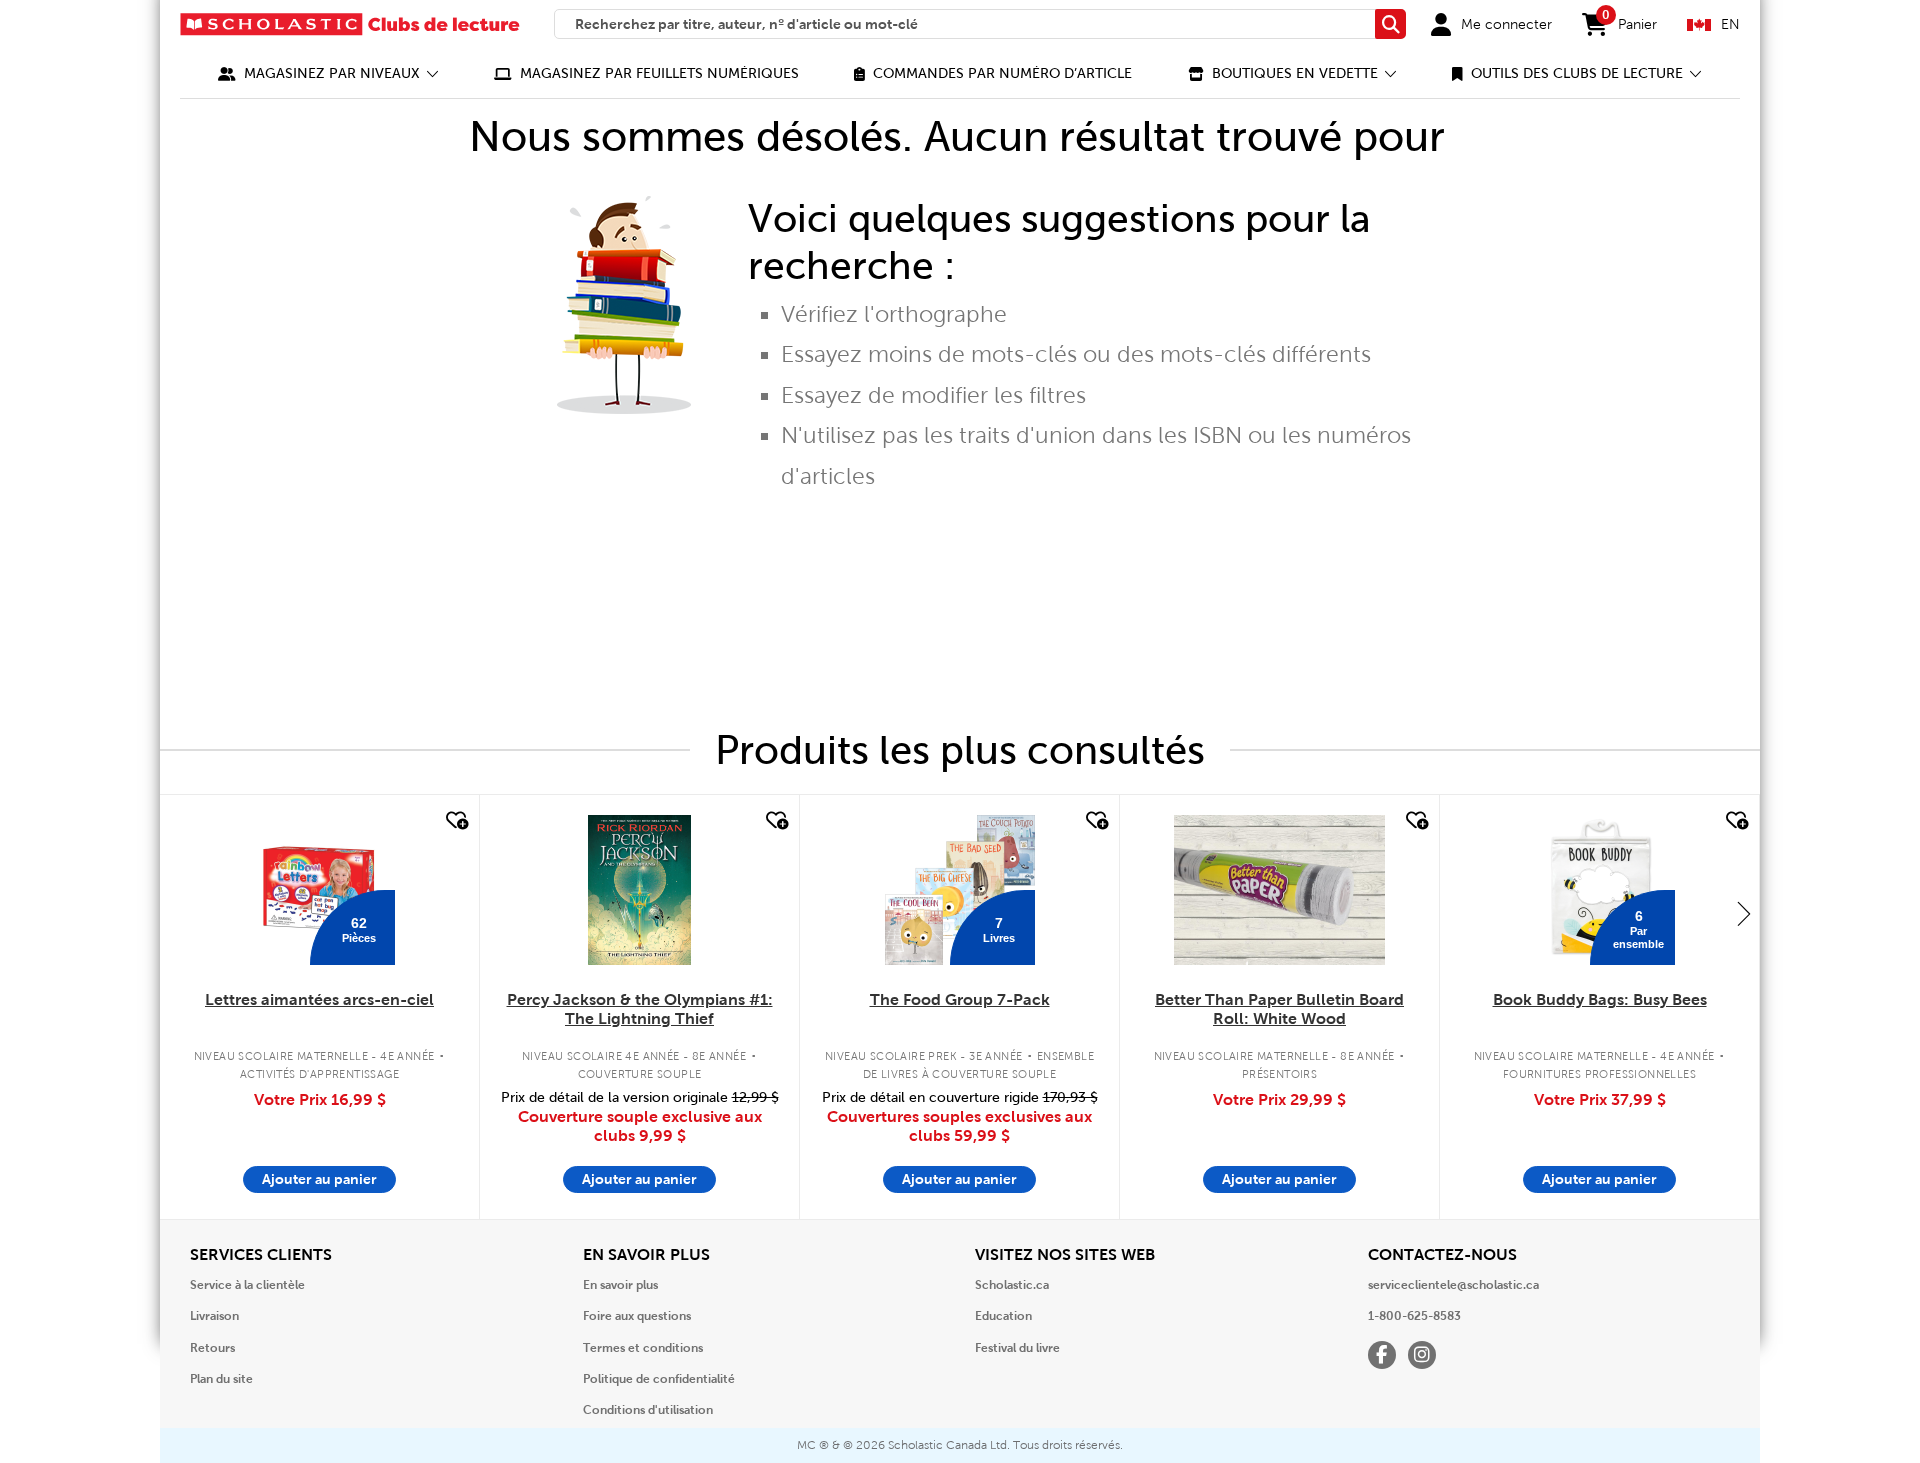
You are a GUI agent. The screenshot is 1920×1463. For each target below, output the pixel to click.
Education (1003, 1316)
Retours (212, 1348)
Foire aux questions (637, 1316)
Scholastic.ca (1012, 1285)
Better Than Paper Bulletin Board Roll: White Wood (1279, 1009)
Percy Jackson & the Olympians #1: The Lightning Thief (640, 1009)
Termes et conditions (643, 1348)
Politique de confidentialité (659, 1379)
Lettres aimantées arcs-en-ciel (319, 999)
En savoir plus (620, 1285)
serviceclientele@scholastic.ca (1453, 1285)
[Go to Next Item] (1744, 913)
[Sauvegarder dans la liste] (455, 821)
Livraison (214, 1316)
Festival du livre (1017, 1348)
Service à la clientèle (247, 1285)
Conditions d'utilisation (648, 1410)
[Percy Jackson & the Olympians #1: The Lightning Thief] (639, 890)
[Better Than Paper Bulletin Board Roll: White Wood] (1279, 890)
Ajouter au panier (319, 1179)
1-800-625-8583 (1414, 1316)
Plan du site (221, 1379)
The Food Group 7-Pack (960, 999)
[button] (328, 73)
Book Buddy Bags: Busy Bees (1600, 999)
